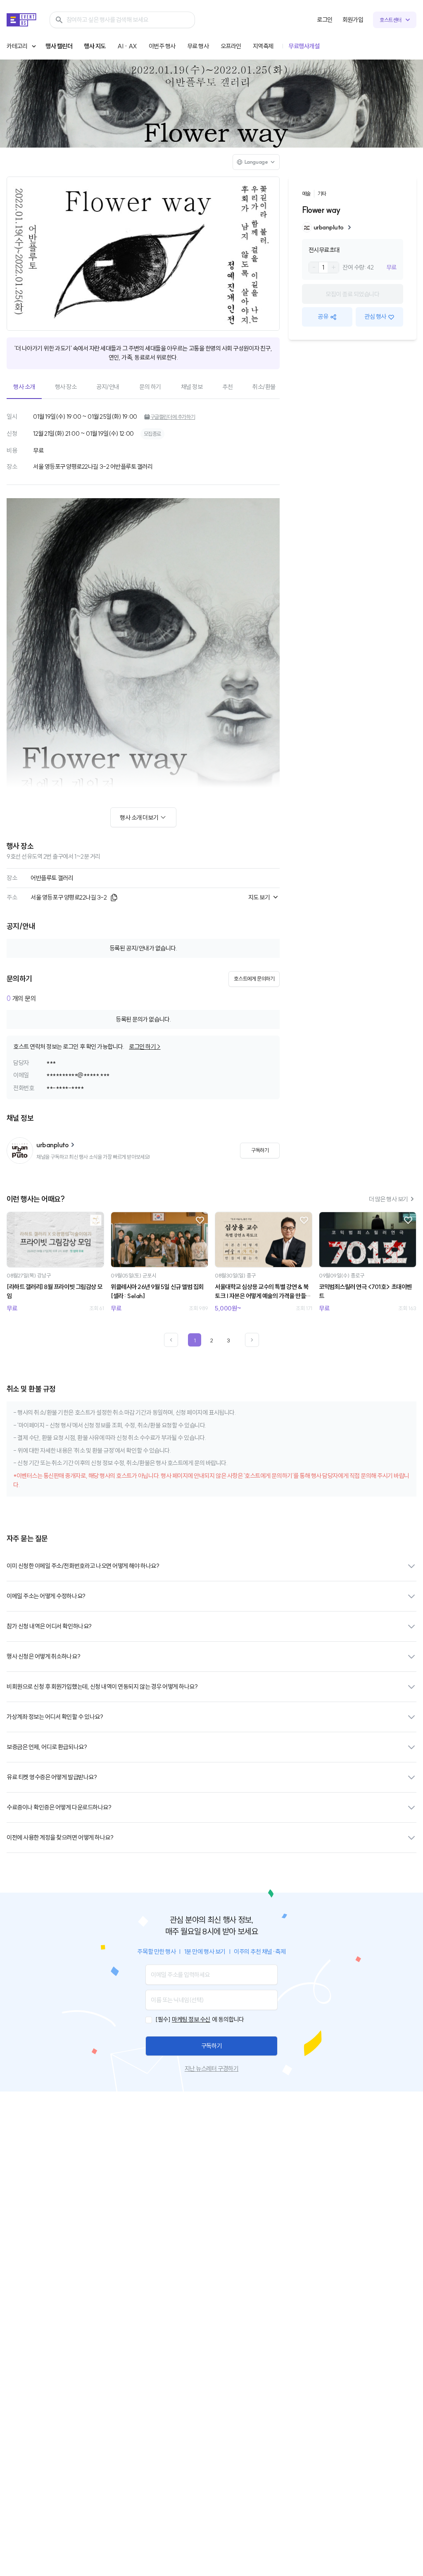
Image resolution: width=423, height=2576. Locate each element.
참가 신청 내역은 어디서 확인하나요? (49, 1626)
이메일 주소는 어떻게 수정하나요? (46, 1596)
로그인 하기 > (145, 1047)
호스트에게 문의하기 (254, 979)
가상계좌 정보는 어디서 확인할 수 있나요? (55, 1717)
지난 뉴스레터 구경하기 (211, 2069)
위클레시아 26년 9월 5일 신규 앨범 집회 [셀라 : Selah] (157, 1292)
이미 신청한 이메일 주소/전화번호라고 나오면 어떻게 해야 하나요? (83, 1566)
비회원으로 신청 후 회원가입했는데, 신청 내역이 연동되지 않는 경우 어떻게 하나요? (102, 1687)
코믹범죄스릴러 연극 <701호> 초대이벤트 (365, 1292)
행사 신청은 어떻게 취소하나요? (43, 1656)
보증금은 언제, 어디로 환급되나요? (47, 1747)
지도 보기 (259, 897)
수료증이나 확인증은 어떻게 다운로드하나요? (59, 1807)
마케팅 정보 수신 (191, 2019)
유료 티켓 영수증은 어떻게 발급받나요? (52, 1777)
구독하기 (211, 2046)
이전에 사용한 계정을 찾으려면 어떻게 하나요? (60, 1837)
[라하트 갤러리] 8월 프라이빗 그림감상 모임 (55, 1292)
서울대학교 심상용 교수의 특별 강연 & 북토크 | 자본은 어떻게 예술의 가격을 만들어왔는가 (263, 1292)
